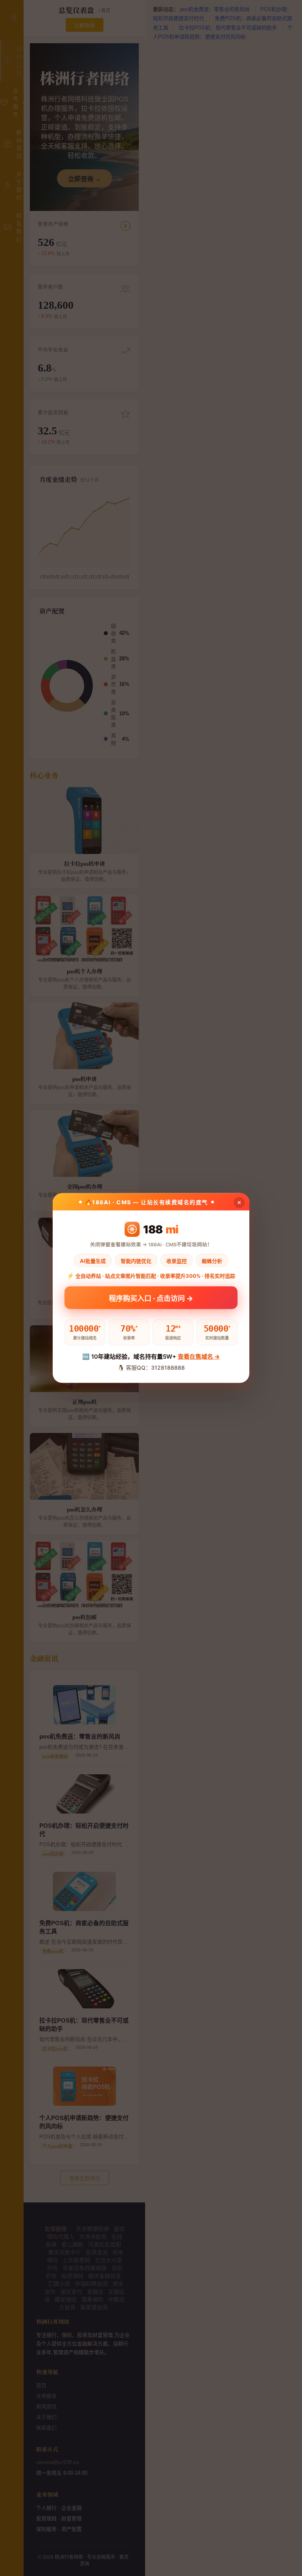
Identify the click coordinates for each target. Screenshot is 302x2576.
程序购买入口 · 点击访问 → (151, 1300)
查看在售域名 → (199, 1357)
